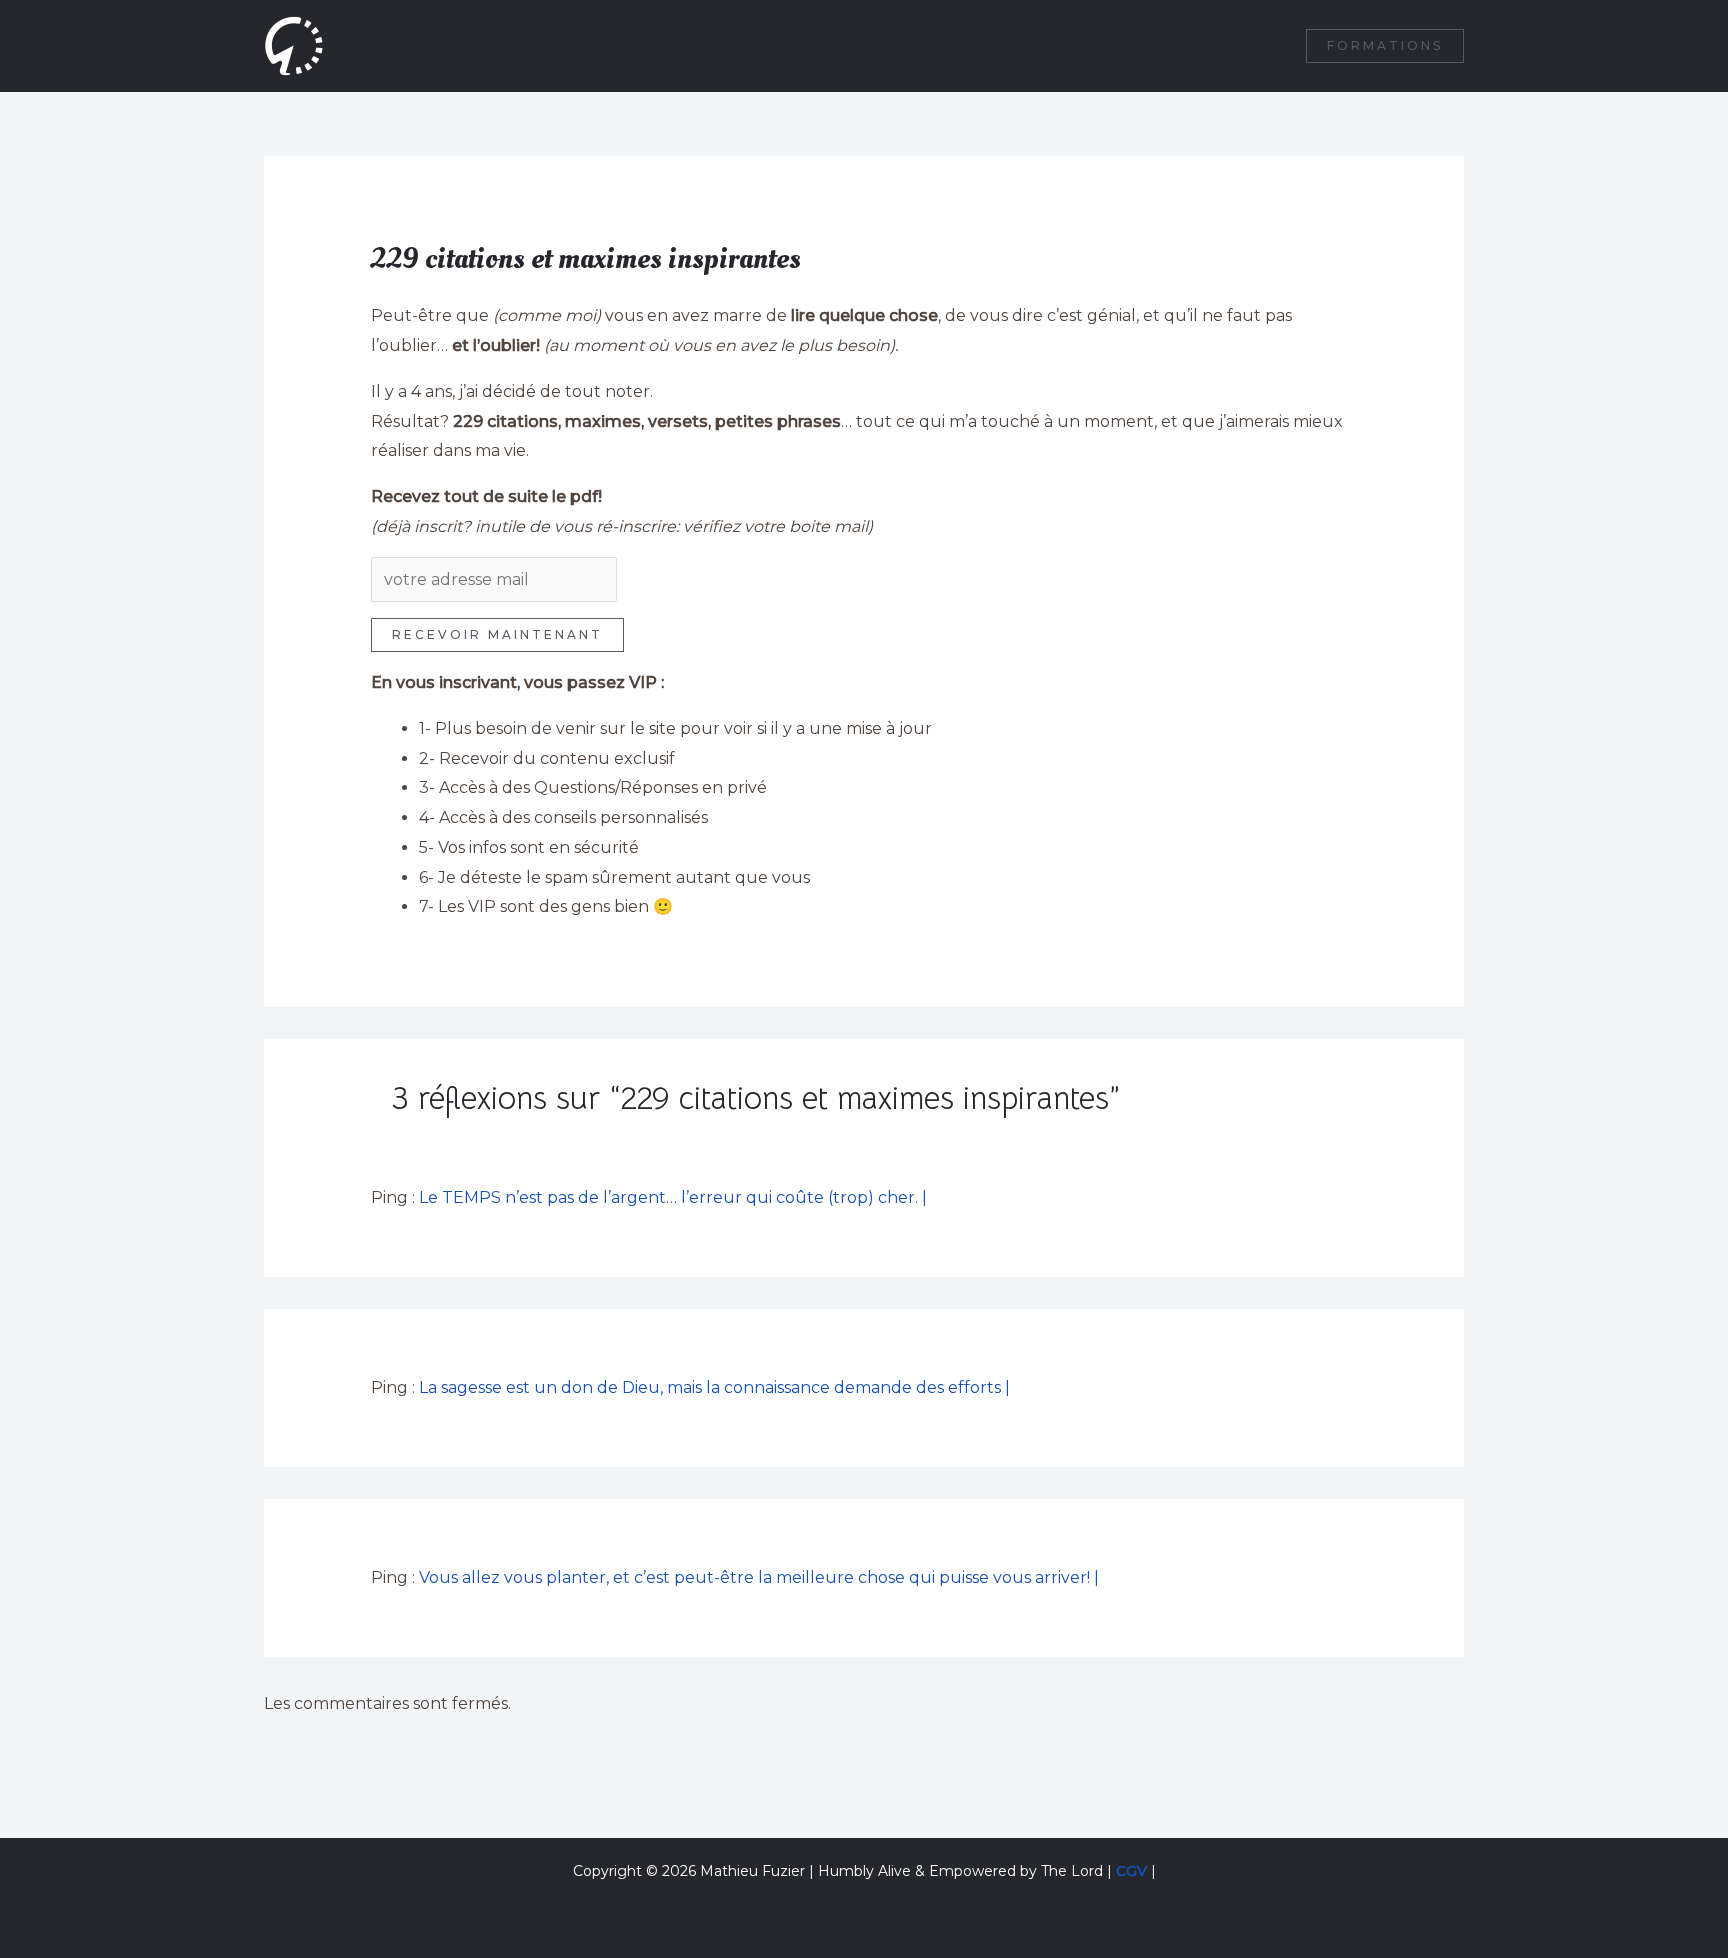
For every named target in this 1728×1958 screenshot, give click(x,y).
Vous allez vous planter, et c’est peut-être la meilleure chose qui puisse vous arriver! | (759, 1577)
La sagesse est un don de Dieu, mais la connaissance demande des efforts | (714, 1387)
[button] (1385, 46)
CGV (1131, 1871)
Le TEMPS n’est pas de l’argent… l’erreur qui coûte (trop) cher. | (673, 1197)
